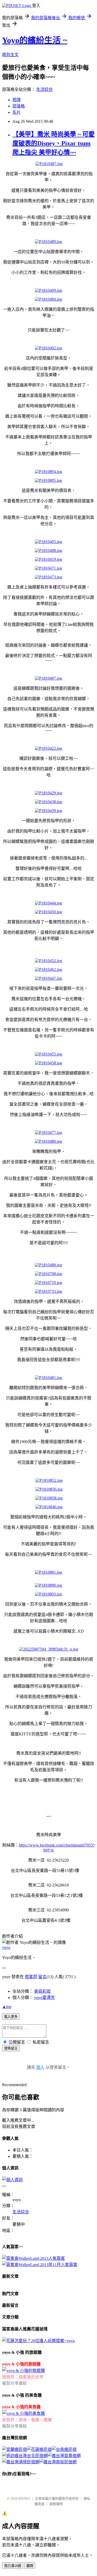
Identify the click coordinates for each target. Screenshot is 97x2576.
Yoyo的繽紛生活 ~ (35, 40)
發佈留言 (11, 2048)
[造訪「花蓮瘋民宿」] (39, 2449)
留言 (42, 1977)
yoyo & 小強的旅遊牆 (21, 2364)
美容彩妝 (42, 1991)
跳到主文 (10, 55)
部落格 (19, 106)
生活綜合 (44, 89)
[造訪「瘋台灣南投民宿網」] (58, 2462)
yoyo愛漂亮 (44, 1997)
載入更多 (11, 2017)
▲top (7, 2007)
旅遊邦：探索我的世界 (23, 2377)
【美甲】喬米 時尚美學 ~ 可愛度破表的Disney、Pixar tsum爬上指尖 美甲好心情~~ (54, 143)
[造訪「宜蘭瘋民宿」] (14, 2449)
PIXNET (24, 2499)
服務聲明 (56, 2504)
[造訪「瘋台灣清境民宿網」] (21, 2462)
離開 (30, 2566)
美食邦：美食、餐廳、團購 (27, 2420)
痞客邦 (31, 1977)
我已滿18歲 (13, 2566)
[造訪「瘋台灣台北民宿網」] (25, 2456)
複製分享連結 (14, 2383)
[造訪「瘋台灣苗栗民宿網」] (64, 2456)
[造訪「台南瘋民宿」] (64, 2449)
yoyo (6, 1947)
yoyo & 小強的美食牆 (21, 2407)
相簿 (17, 100)
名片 (17, 112)
